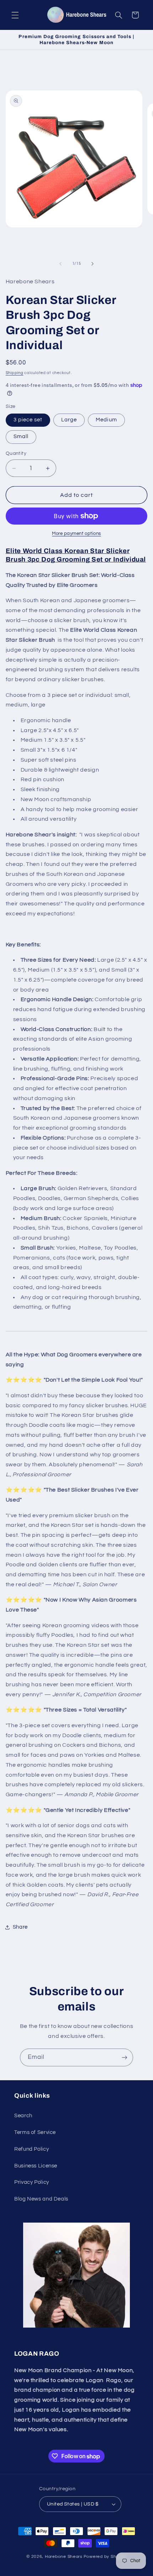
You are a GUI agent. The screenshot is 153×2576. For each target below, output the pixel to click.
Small (21, 437)
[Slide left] (60, 264)
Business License (36, 2166)
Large (69, 420)
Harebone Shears (64, 2557)
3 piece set (28, 420)
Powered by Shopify (105, 2557)
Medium (106, 420)
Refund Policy (31, 2149)
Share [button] (20, 1927)
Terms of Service (35, 2132)
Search (23, 2116)
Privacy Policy (32, 2182)
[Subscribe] (125, 2057)
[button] (15, 15)
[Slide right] (93, 264)
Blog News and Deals (41, 2199)
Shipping (15, 373)
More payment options (76, 534)
